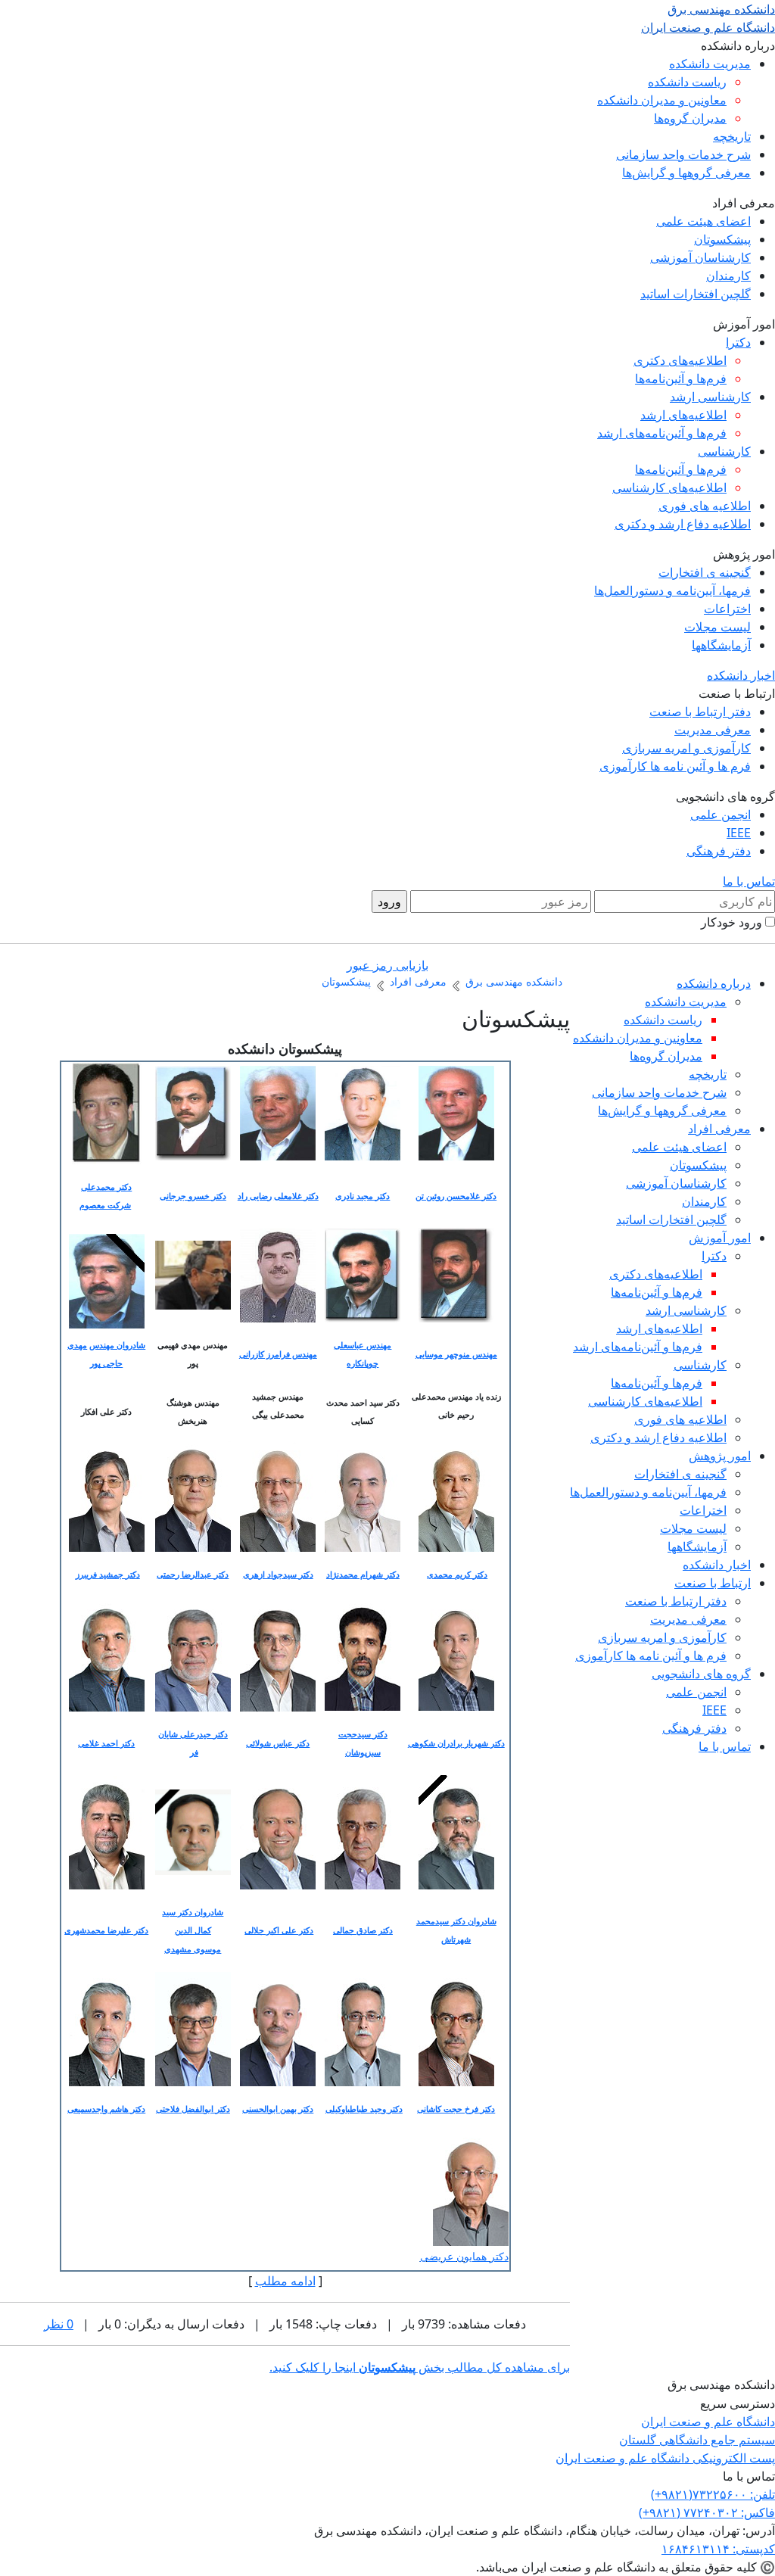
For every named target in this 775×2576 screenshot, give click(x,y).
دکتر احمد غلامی (106, 1743)
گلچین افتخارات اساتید (696, 294)
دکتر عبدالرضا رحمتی (193, 1575)
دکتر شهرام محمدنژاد (363, 1575)
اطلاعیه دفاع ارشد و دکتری (683, 524)
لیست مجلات (717, 627)
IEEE (739, 833)
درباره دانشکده (714, 983)
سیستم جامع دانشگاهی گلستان (697, 2440)
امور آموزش (720, 1238)
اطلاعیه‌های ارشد (683, 415)
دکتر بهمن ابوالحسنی (278, 2109)
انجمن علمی (721, 815)
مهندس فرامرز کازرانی (278, 1354)
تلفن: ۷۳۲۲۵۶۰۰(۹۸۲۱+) (713, 2494)
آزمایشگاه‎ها (721, 645)
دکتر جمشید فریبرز (108, 1575)
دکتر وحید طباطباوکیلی (364, 2109)
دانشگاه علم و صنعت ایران (708, 2422)
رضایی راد (255, 1196)
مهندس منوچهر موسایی (456, 1354)
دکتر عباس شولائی (278, 1743)
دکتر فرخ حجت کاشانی (456, 2109)
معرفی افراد (719, 1129)
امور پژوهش (720, 1456)
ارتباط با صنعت (713, 1583)
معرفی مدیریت (713, 730)
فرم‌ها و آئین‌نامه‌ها (681, 378)
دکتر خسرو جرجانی (193, 1196)
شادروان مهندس (117, 1345)
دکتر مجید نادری (363, 1196)
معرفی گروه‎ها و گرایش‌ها (686, 173)
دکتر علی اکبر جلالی (279, 1930)
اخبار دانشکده (741, 675)
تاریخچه (732, 136)
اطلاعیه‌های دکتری (680, 360)
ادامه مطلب (285, 2281)
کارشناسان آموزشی (700, 257)
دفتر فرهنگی (719, 851)
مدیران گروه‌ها (690, 118)
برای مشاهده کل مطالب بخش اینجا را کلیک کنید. (420, 2367)
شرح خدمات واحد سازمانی (683, 154)
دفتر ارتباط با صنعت (700, 712)
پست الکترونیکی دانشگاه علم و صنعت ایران (665, 2458)
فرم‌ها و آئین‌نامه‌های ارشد (662, 433)
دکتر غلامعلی (296, 1196)
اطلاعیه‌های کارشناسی (669, 487)
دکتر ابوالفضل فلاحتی (193, 2109)
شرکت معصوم (105, 1205)
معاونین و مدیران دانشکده (662, 100)
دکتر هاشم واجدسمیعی (106, 2109)
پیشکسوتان (722, 239)
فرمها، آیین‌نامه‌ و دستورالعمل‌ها (672, 590)
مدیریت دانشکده (710, 64)
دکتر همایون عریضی (464, 2257)
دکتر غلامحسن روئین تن (456, 1196)
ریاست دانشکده (687, 82)
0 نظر (59, 2324)
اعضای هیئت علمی (703, 221)
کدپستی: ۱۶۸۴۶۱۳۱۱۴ (718, 2549)
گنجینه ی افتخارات (705, 572)
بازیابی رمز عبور (387, 965)
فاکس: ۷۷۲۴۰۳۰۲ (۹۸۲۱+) (707, 2512)
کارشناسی (724, 451)
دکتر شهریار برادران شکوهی (456, 1743)
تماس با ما (749, 881)
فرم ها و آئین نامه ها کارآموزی (675, 766)
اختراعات (727, 609)
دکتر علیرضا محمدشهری (106, 1930)
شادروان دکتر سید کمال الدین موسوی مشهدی (193, 1930)
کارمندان (728, 276)
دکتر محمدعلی (106, 1187)
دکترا (738, 342)
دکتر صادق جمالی (363, 1930)
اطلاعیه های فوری (705, 506)
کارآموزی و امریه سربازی (686, 748)
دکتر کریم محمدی (457, 1575)
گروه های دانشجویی (701, 1674)
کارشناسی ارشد (710, 397)
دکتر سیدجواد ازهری (278, 1575)
